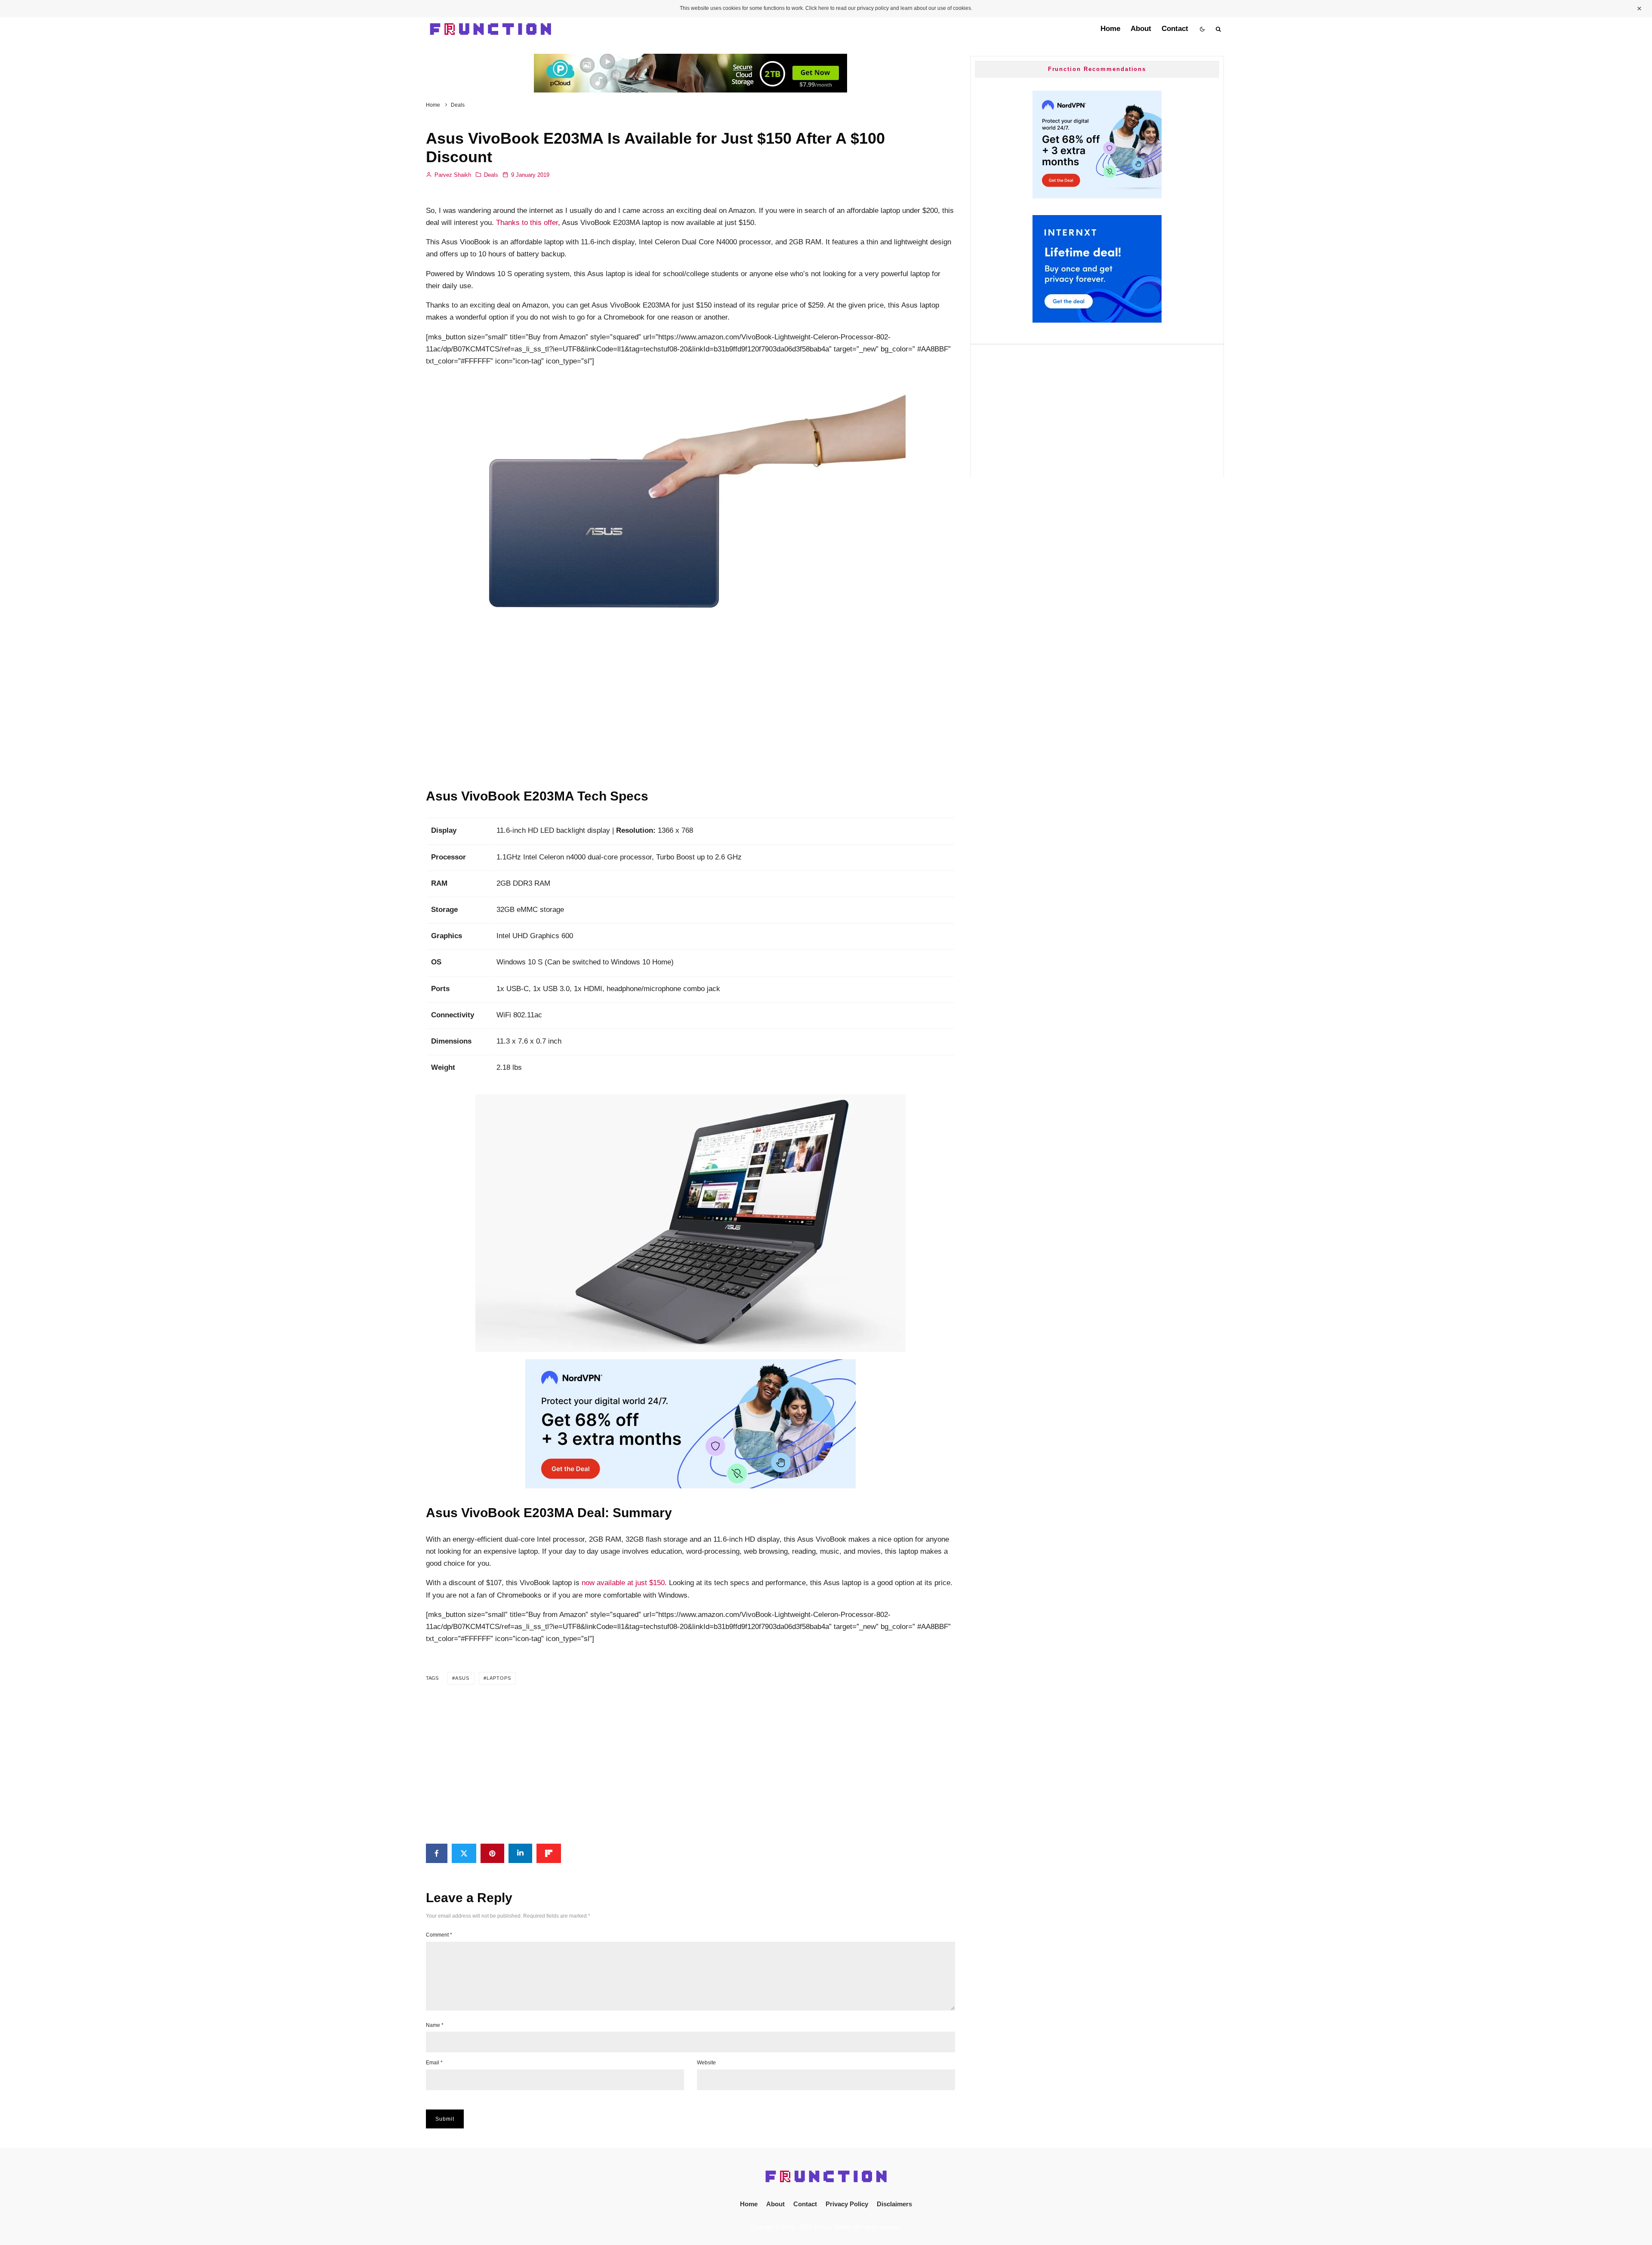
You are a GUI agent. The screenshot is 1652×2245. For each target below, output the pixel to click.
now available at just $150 (623, 1583)
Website (706, 2063)
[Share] (437, 1853)
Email (434, 2063)
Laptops (499, 1678)
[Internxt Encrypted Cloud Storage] (1097, 320)
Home (1110, 29)
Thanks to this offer (527, 223)
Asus (462, 1678)
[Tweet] (464, 1853)
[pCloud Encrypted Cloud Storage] (690, 60)
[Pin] (492, 1853)
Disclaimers (894, 2204)
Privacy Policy (847, 2204)
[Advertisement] (690, 703)
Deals (491, 175)
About (1141, 29)
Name (435, 2025)
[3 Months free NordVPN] (1097, 196)
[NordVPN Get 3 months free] (690, 1486)
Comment (439, 1935)
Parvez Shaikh (452, 175)
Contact (1175, 29)
